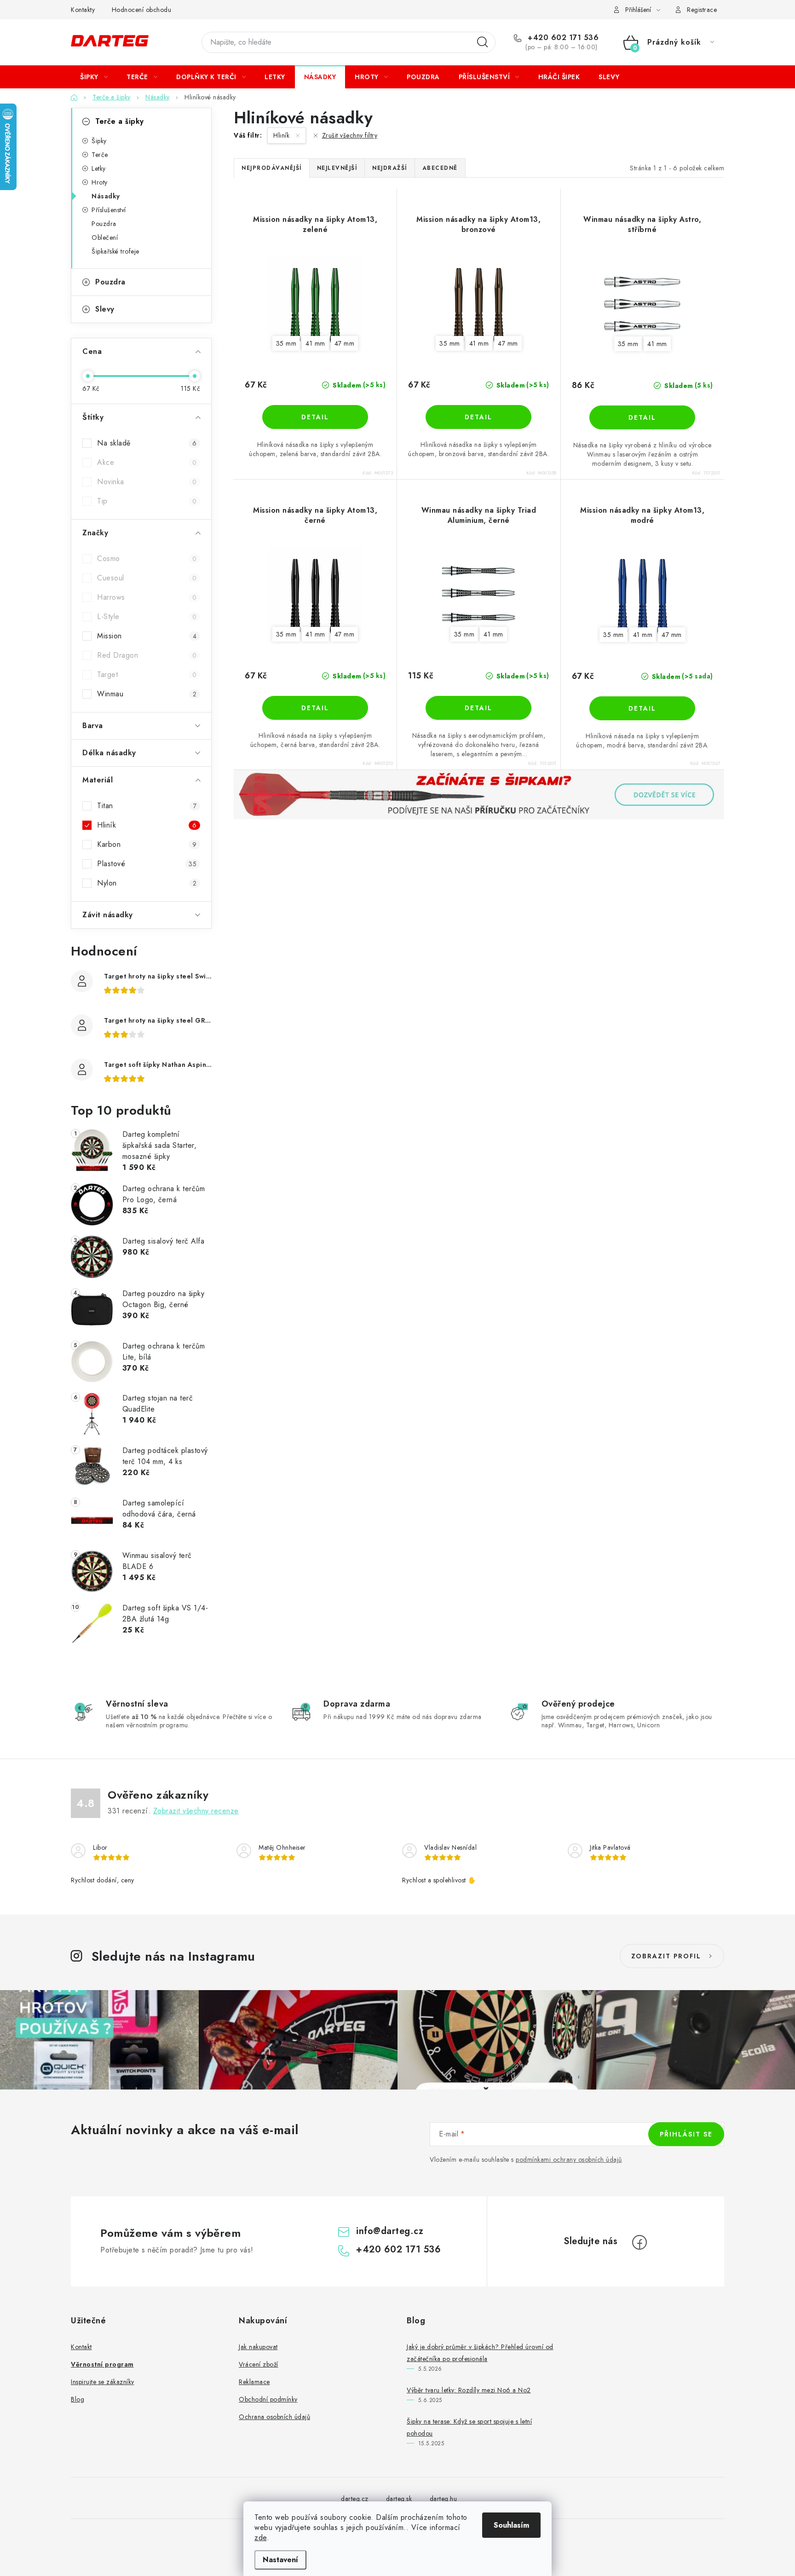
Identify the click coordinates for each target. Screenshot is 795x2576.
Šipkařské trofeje (115, 251)
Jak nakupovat (258, 2347)
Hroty (100, 182)
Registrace (702, 10)
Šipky (99, 141)
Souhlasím (511, 2525)
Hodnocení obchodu (142, 10)
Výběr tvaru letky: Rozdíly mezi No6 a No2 (469, 2390)
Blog (78, 2399)
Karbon (147, 844)
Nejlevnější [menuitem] (337, 168)
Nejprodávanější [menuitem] (272, 168)
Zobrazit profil (666, 1956)
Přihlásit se (686, 2134)
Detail (315, 417)
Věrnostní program (102, 2364)
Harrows (147, 597)
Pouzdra (104, 224)
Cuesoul (147, 578)
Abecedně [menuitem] (440, 168)
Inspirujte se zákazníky (103, 2382)
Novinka (147, 482)
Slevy (105, 309)
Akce (147, 462)
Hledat (483, 42)
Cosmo (147, 559)
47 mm (345, 343)
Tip (147, 501)
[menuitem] (94, 77)
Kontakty (83, 10)
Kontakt (81, 2347)
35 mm (286, 343)
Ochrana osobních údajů (274, 2417)
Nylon (147, 883)
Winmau (147, 694)
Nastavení (280, 2560)
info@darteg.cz (390, 2231)
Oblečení (105, 237)
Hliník (147, 825)
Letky (99, 168)
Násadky (106, 196)
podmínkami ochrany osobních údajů (569, 2159)
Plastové (147, 864)
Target (147, 674)
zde (261, 2538)
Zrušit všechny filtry (350, 135)
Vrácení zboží (259, 2364)
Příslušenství (109, 210)
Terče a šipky (120, 121)
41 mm (315, 343)
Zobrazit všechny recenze (196, 1811)
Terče (100, 155)
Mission (147, 636)
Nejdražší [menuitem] (390, 168)
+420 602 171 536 (562, 38)
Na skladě (147, 443)
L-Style (147, 617)
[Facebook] (639, 2242)
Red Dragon (147, 655)
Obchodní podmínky (268, 2399)
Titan (147, 806)
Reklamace (254, 2382)
